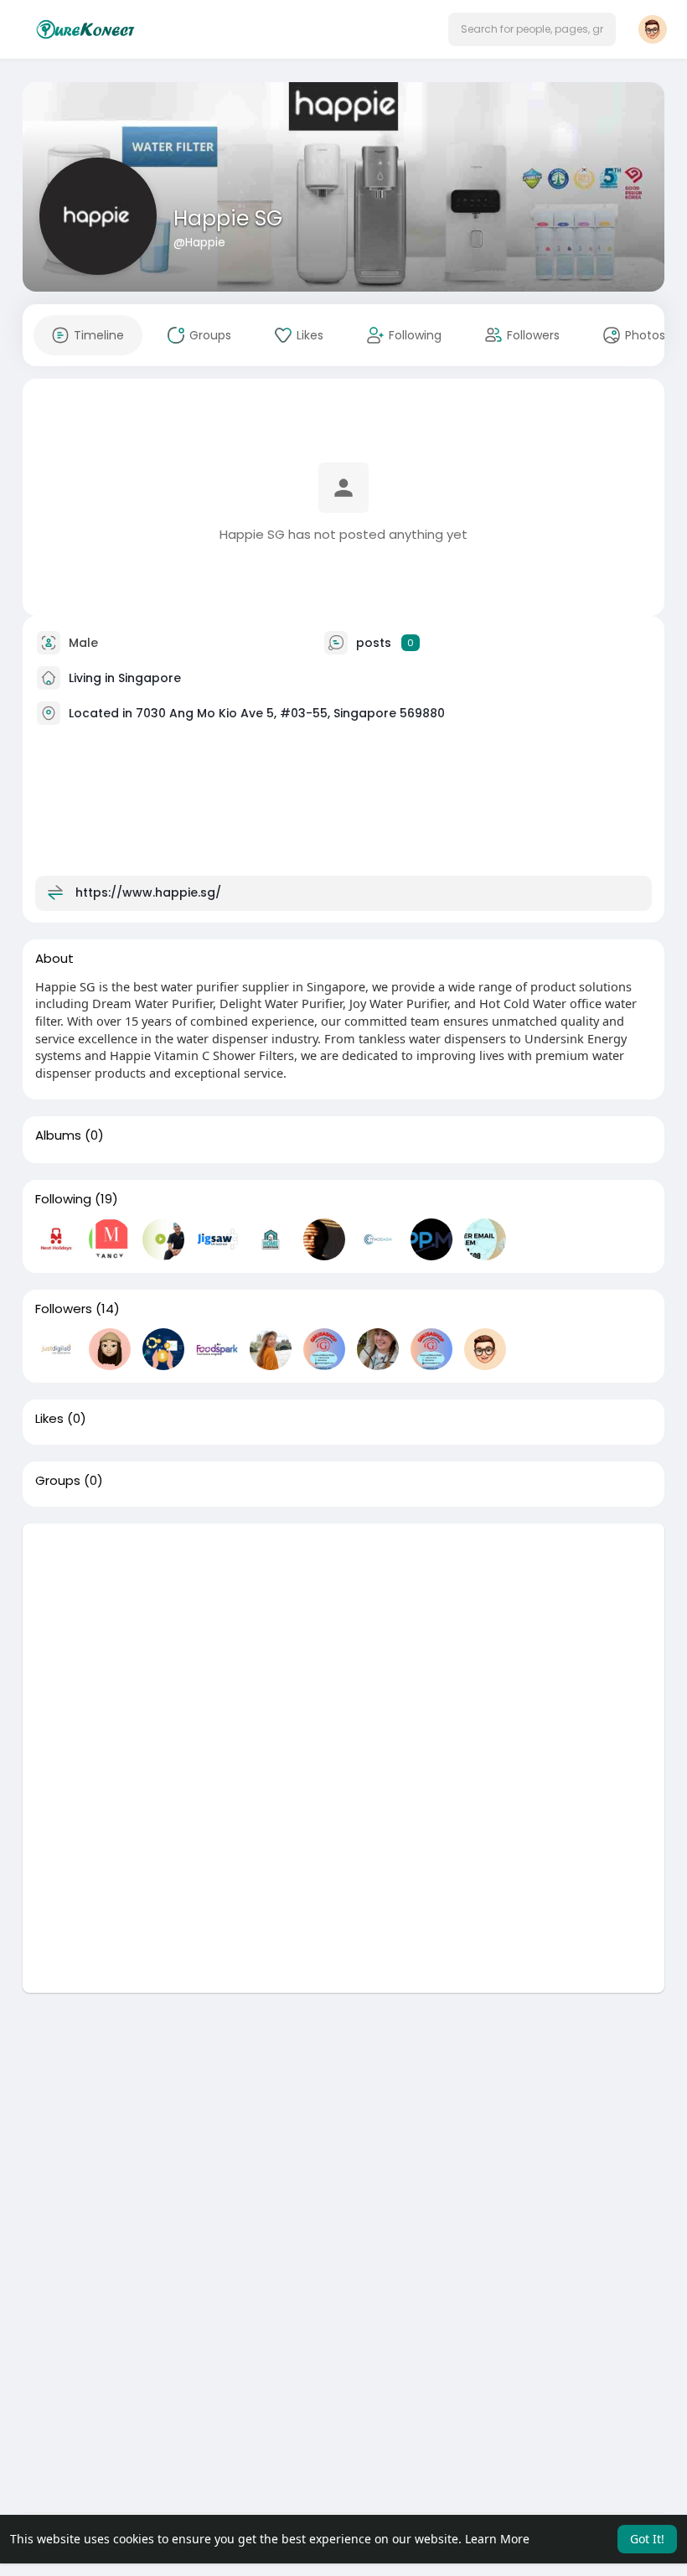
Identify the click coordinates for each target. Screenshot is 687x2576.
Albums (58, 1135)
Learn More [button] (497, 2539)
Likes (49, 1419)
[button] (532, 29)
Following (63, 1199)
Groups (58, 1481)
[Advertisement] (343, 1641)
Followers (64, 1309)
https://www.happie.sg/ (148, 892)
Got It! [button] (647, 2539)
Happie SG (228, 218)
